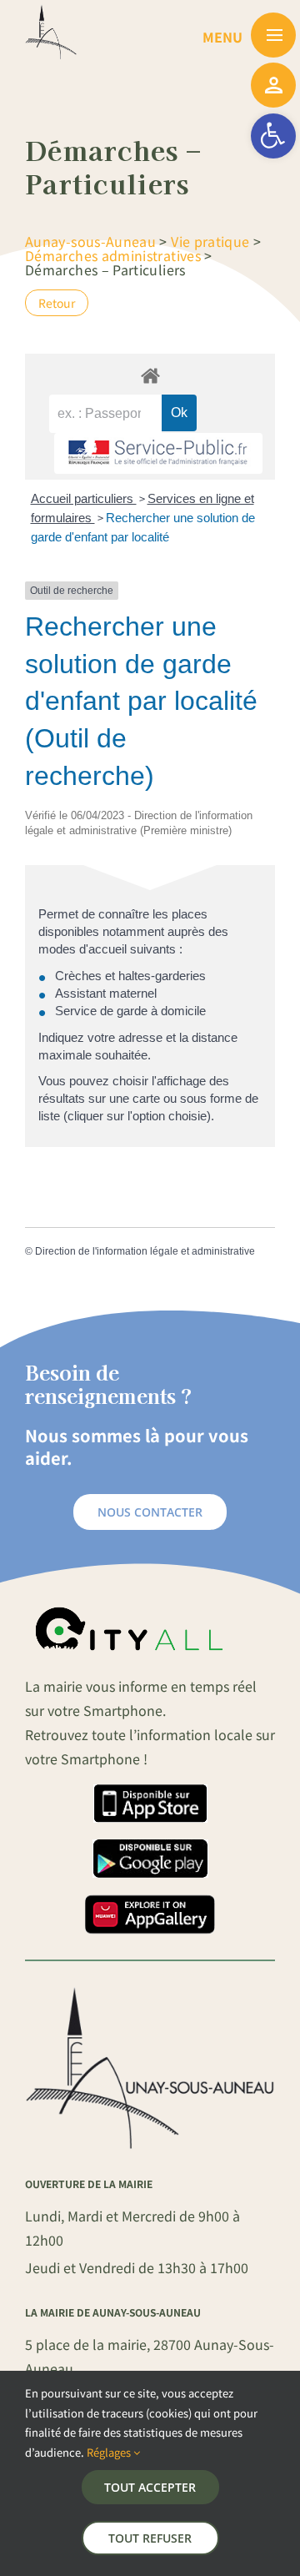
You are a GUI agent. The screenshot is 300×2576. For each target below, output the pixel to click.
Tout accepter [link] (150, 2487)
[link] (273, 136)
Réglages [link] (110, 2452)
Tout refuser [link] (150, 2538)
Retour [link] (57, 303)
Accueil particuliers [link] (84, 498)
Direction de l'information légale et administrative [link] (145, 1251)
